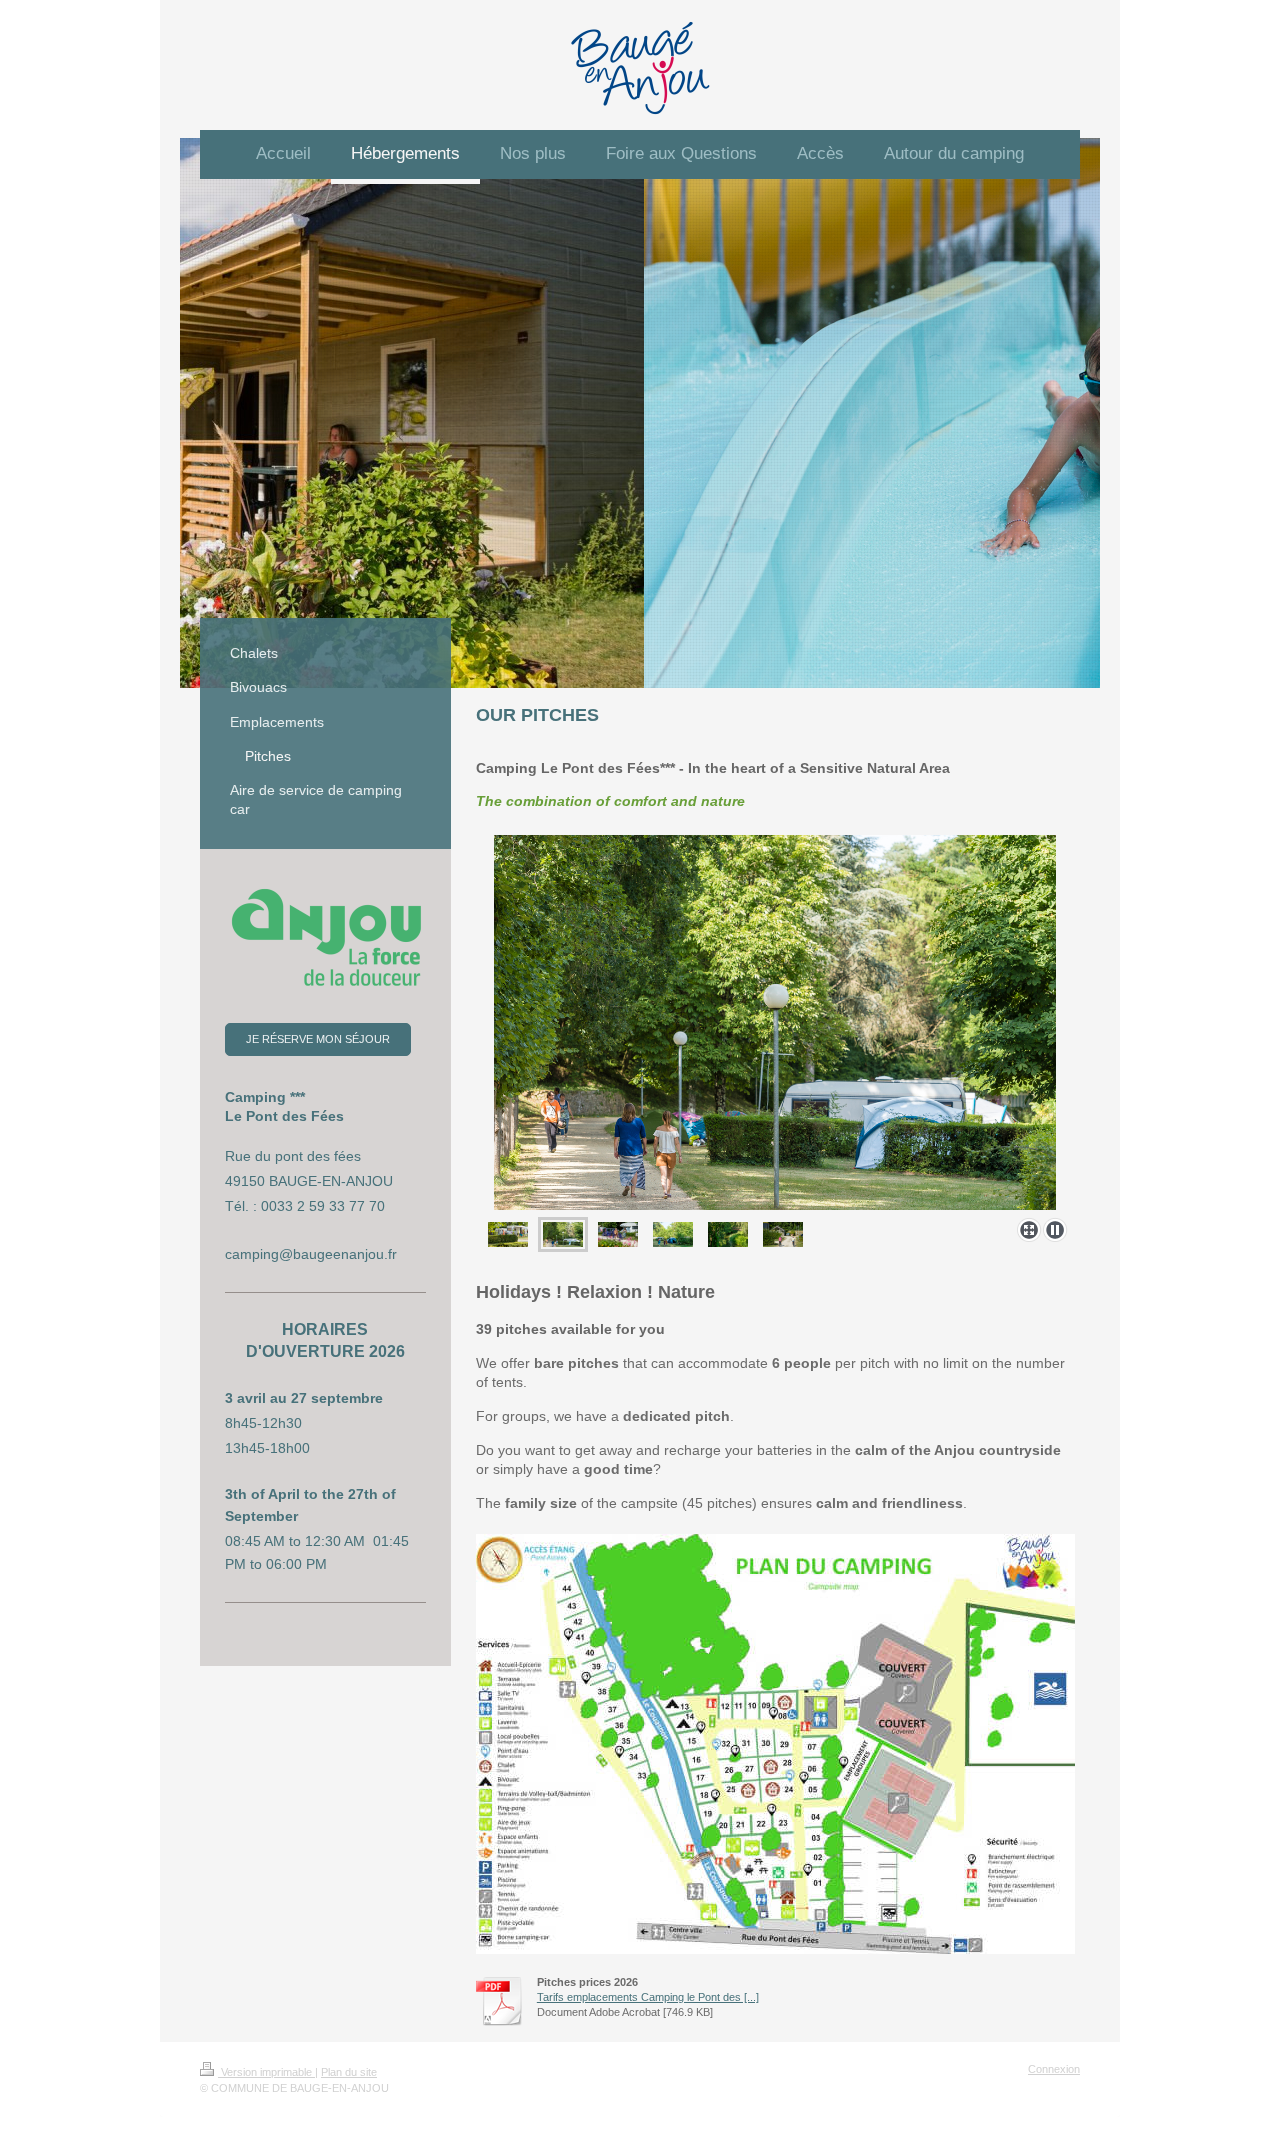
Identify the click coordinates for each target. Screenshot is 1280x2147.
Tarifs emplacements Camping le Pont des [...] (648, 1997)
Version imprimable (266, 2072)
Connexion (1054, 2069)
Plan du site (349, 2072)
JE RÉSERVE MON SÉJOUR (318, 1039)
